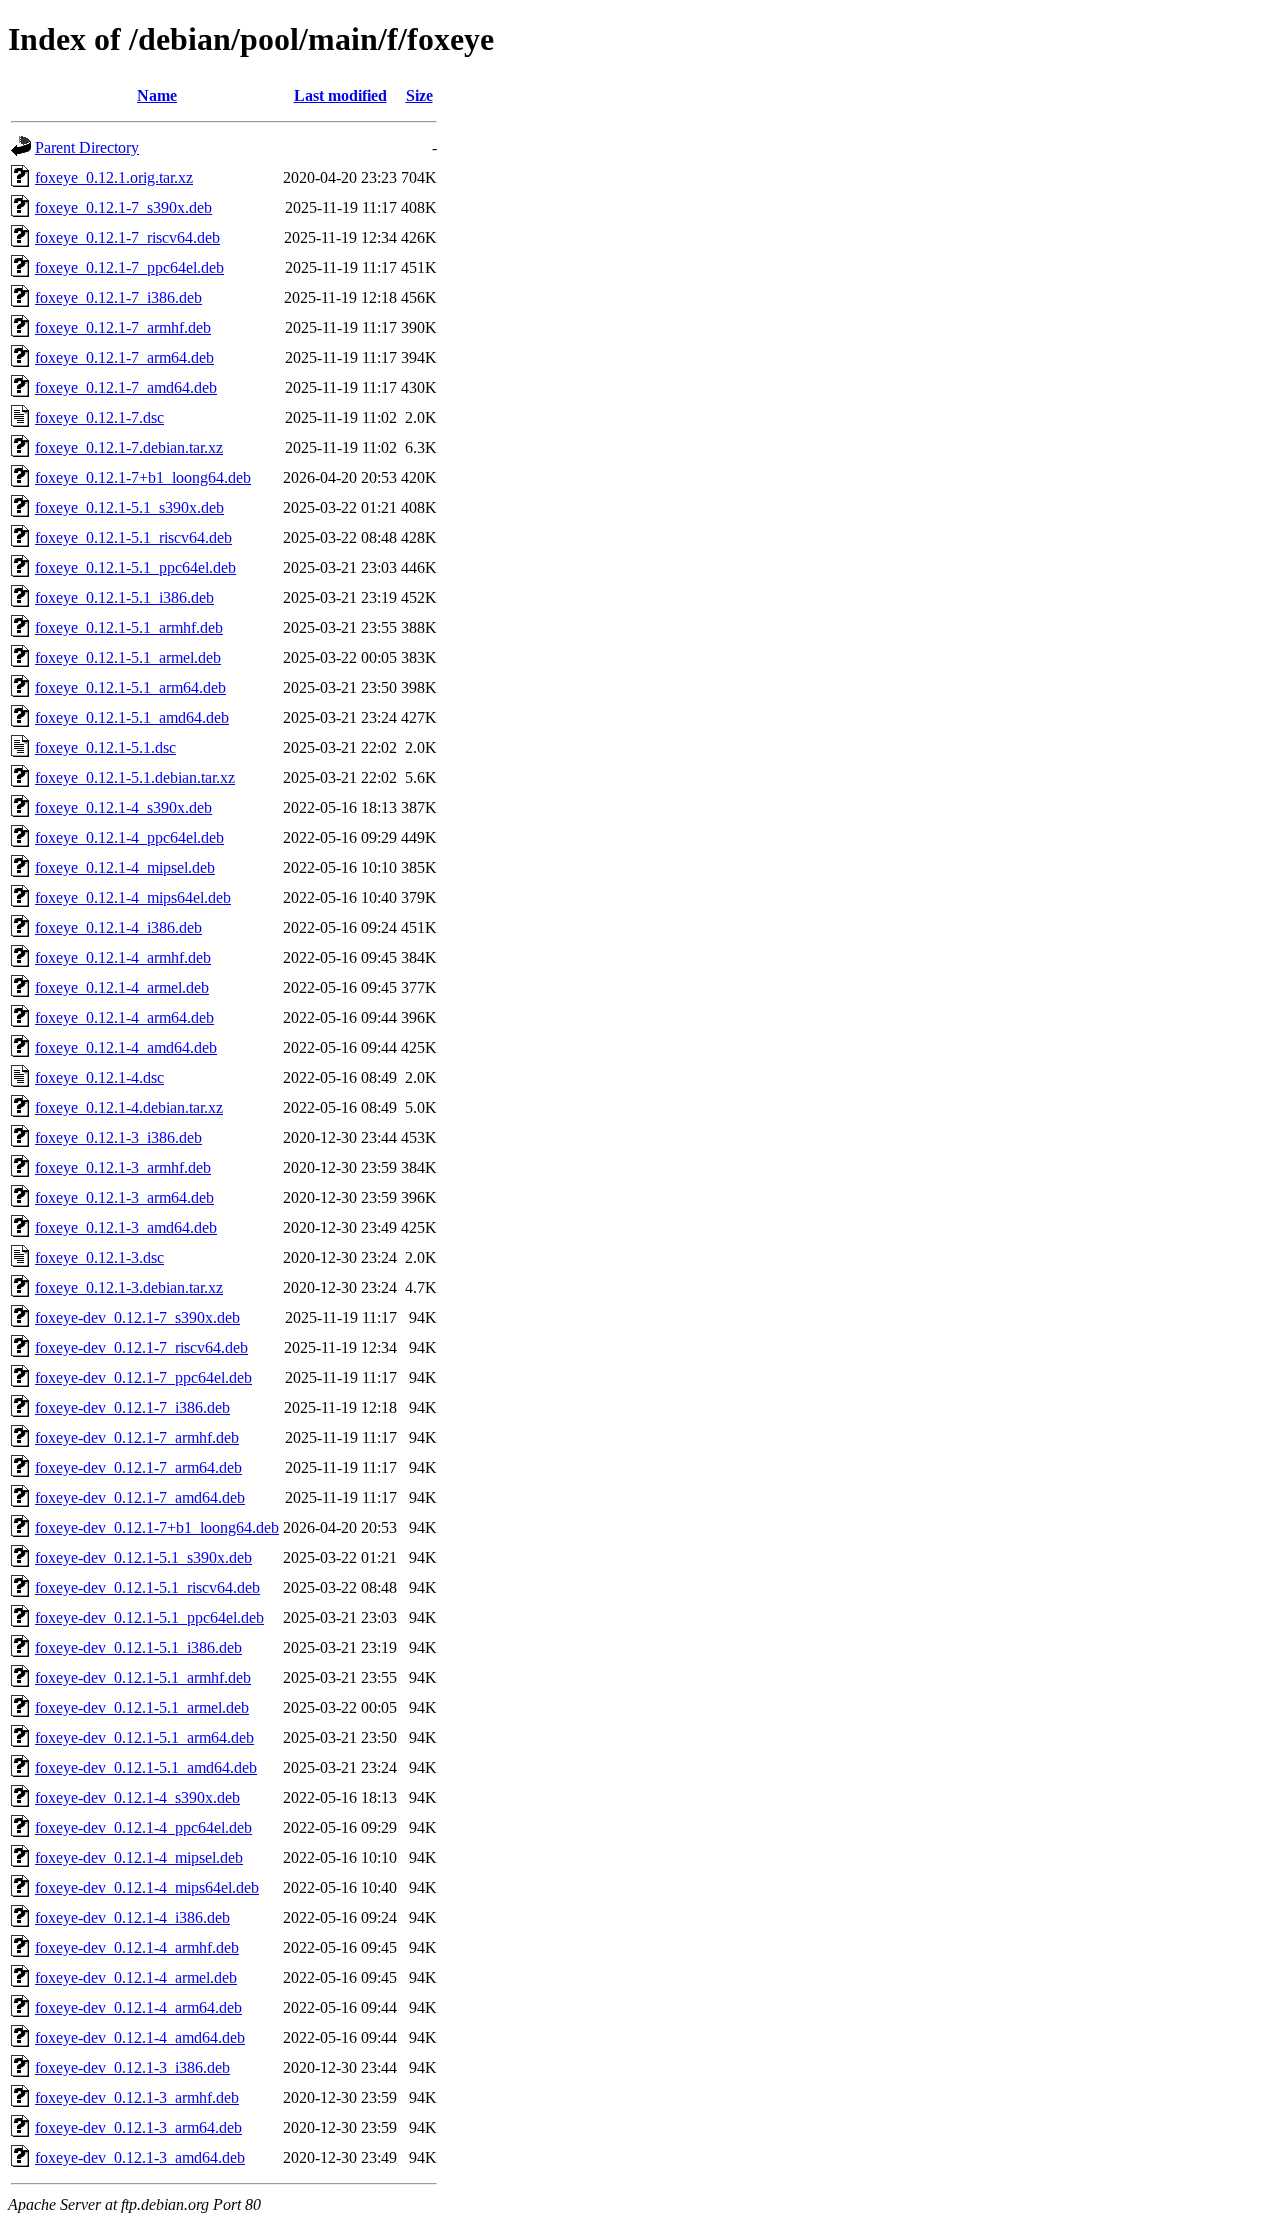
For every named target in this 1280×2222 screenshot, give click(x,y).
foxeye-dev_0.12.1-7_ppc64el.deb (143, 1377)
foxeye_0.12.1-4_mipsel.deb (125, 867)
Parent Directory (87, 147)
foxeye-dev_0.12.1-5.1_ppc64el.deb (149, 1617)
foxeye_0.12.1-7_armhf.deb (123, 327)
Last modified (340, 95)
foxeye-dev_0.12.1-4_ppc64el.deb (143, 1827)
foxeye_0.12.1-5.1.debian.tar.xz (135, 777)
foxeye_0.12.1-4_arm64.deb (124, 1017)
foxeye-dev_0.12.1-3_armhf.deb (137, 2097)
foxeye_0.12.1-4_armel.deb (122, 987)
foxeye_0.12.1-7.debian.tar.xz (129, 447)
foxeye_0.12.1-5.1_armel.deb (128, 657)
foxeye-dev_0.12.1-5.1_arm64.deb (144, 1737)
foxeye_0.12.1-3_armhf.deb (123, 1167)
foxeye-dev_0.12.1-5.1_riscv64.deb (147, 1587)
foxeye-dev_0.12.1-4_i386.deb (132, 1917)
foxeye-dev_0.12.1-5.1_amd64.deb (146, 1767)
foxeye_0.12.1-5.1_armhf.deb (129, 627)
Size (419, 95)
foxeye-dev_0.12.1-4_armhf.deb (137, 1947)
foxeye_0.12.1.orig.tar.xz (114, 177)
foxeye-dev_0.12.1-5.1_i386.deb (138, 1647)
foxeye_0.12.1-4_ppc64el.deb (129, 837)
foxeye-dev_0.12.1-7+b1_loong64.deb (157, 1527)
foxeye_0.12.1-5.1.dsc (105, 747)
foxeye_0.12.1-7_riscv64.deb (127, 237)
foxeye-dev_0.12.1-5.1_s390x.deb (143, 1557)
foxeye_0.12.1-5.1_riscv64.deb (133, 537)
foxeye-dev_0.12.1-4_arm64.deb (138, 2007)
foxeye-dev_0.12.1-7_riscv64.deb (141, 1347)
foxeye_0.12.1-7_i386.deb (118, 297)
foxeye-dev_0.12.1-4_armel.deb (136, 1977)
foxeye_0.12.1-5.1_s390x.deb (129, 507)
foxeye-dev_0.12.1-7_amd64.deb (140, 1497)
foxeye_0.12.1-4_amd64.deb (126, 1047)
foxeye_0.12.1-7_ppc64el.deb (129, 267)
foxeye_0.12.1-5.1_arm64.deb (130, 687)
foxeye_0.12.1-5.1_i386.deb (124, 597)
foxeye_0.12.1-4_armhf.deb (123, 957)
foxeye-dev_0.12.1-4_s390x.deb (137, 1797)
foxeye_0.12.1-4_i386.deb (118, 927)
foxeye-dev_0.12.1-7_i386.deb (132, 1407)
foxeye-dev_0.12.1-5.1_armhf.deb (143, 1677)
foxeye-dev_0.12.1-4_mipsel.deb (139, 1857)
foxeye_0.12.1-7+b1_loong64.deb (143, 477)
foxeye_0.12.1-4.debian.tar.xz (129, 1107)
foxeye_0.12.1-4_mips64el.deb (133, 897)
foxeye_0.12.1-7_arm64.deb (124, 357)
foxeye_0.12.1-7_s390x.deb (123, 207)
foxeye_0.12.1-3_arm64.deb (124, 1197)
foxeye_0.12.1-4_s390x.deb (123, 807)
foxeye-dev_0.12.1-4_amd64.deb (140, 2037)
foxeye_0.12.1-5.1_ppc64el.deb (135, 567)
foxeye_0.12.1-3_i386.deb (118, 1137)
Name (157, 95)
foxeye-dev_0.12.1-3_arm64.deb (138, 2127)
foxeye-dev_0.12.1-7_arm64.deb (138, 1467)
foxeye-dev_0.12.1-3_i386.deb (132, 2067)
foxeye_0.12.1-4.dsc (99, 1077)
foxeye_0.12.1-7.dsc (99, 417)
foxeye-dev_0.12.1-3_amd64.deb (140, 2157)
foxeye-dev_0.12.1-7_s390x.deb (137, 1317)
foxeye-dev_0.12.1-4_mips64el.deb (147, 1887)
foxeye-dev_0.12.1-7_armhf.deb (137, 1437)
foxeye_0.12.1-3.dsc (99, 1257)
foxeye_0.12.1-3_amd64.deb (126, 1227)
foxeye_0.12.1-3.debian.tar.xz (129, 1287)
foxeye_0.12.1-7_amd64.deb (126, 387)
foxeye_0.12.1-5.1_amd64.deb (132, 717)
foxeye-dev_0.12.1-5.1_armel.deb (142, 1707)
